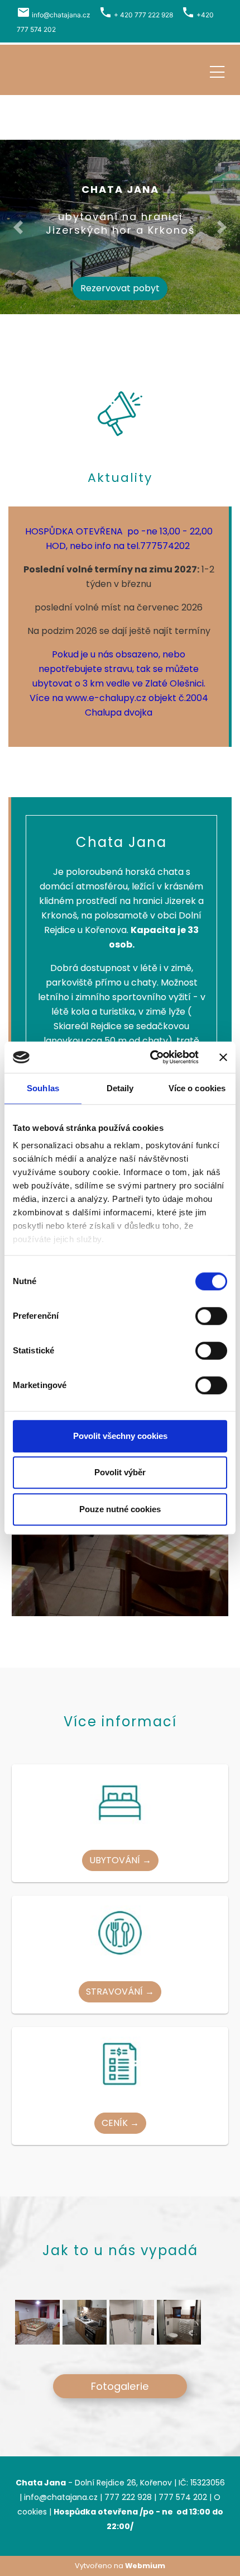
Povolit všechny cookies (120, 1436)
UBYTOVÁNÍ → (120, 1860)
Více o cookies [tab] (197, 1088)
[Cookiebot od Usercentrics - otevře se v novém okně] (151, 1057)
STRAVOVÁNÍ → (120, 1992)
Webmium (145, 2566)
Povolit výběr (120, 1472)
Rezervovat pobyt (120, 288)
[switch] (211, 1316)
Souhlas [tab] (43, 1088)
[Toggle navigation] (217, 70)
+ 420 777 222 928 (143, 15)
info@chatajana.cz (61, 15)
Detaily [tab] (120, 1088)
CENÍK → (120, 2123)
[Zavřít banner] (223, 1057)
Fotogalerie (120, 2386)
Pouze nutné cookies (120, 1509)
